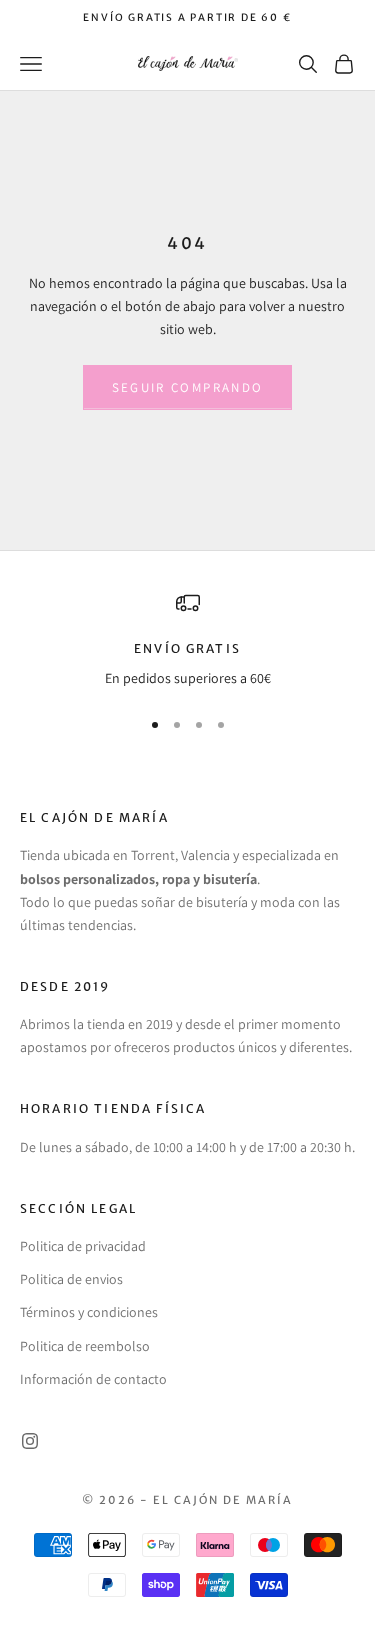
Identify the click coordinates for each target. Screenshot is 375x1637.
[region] (187, 640)
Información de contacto (93, 1379)
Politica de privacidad (83, 1246)
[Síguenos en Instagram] (30, 1441)
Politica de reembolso (85, 1346)
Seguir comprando (187, 387)
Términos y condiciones (89, 1312)
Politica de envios (71, 1279)
